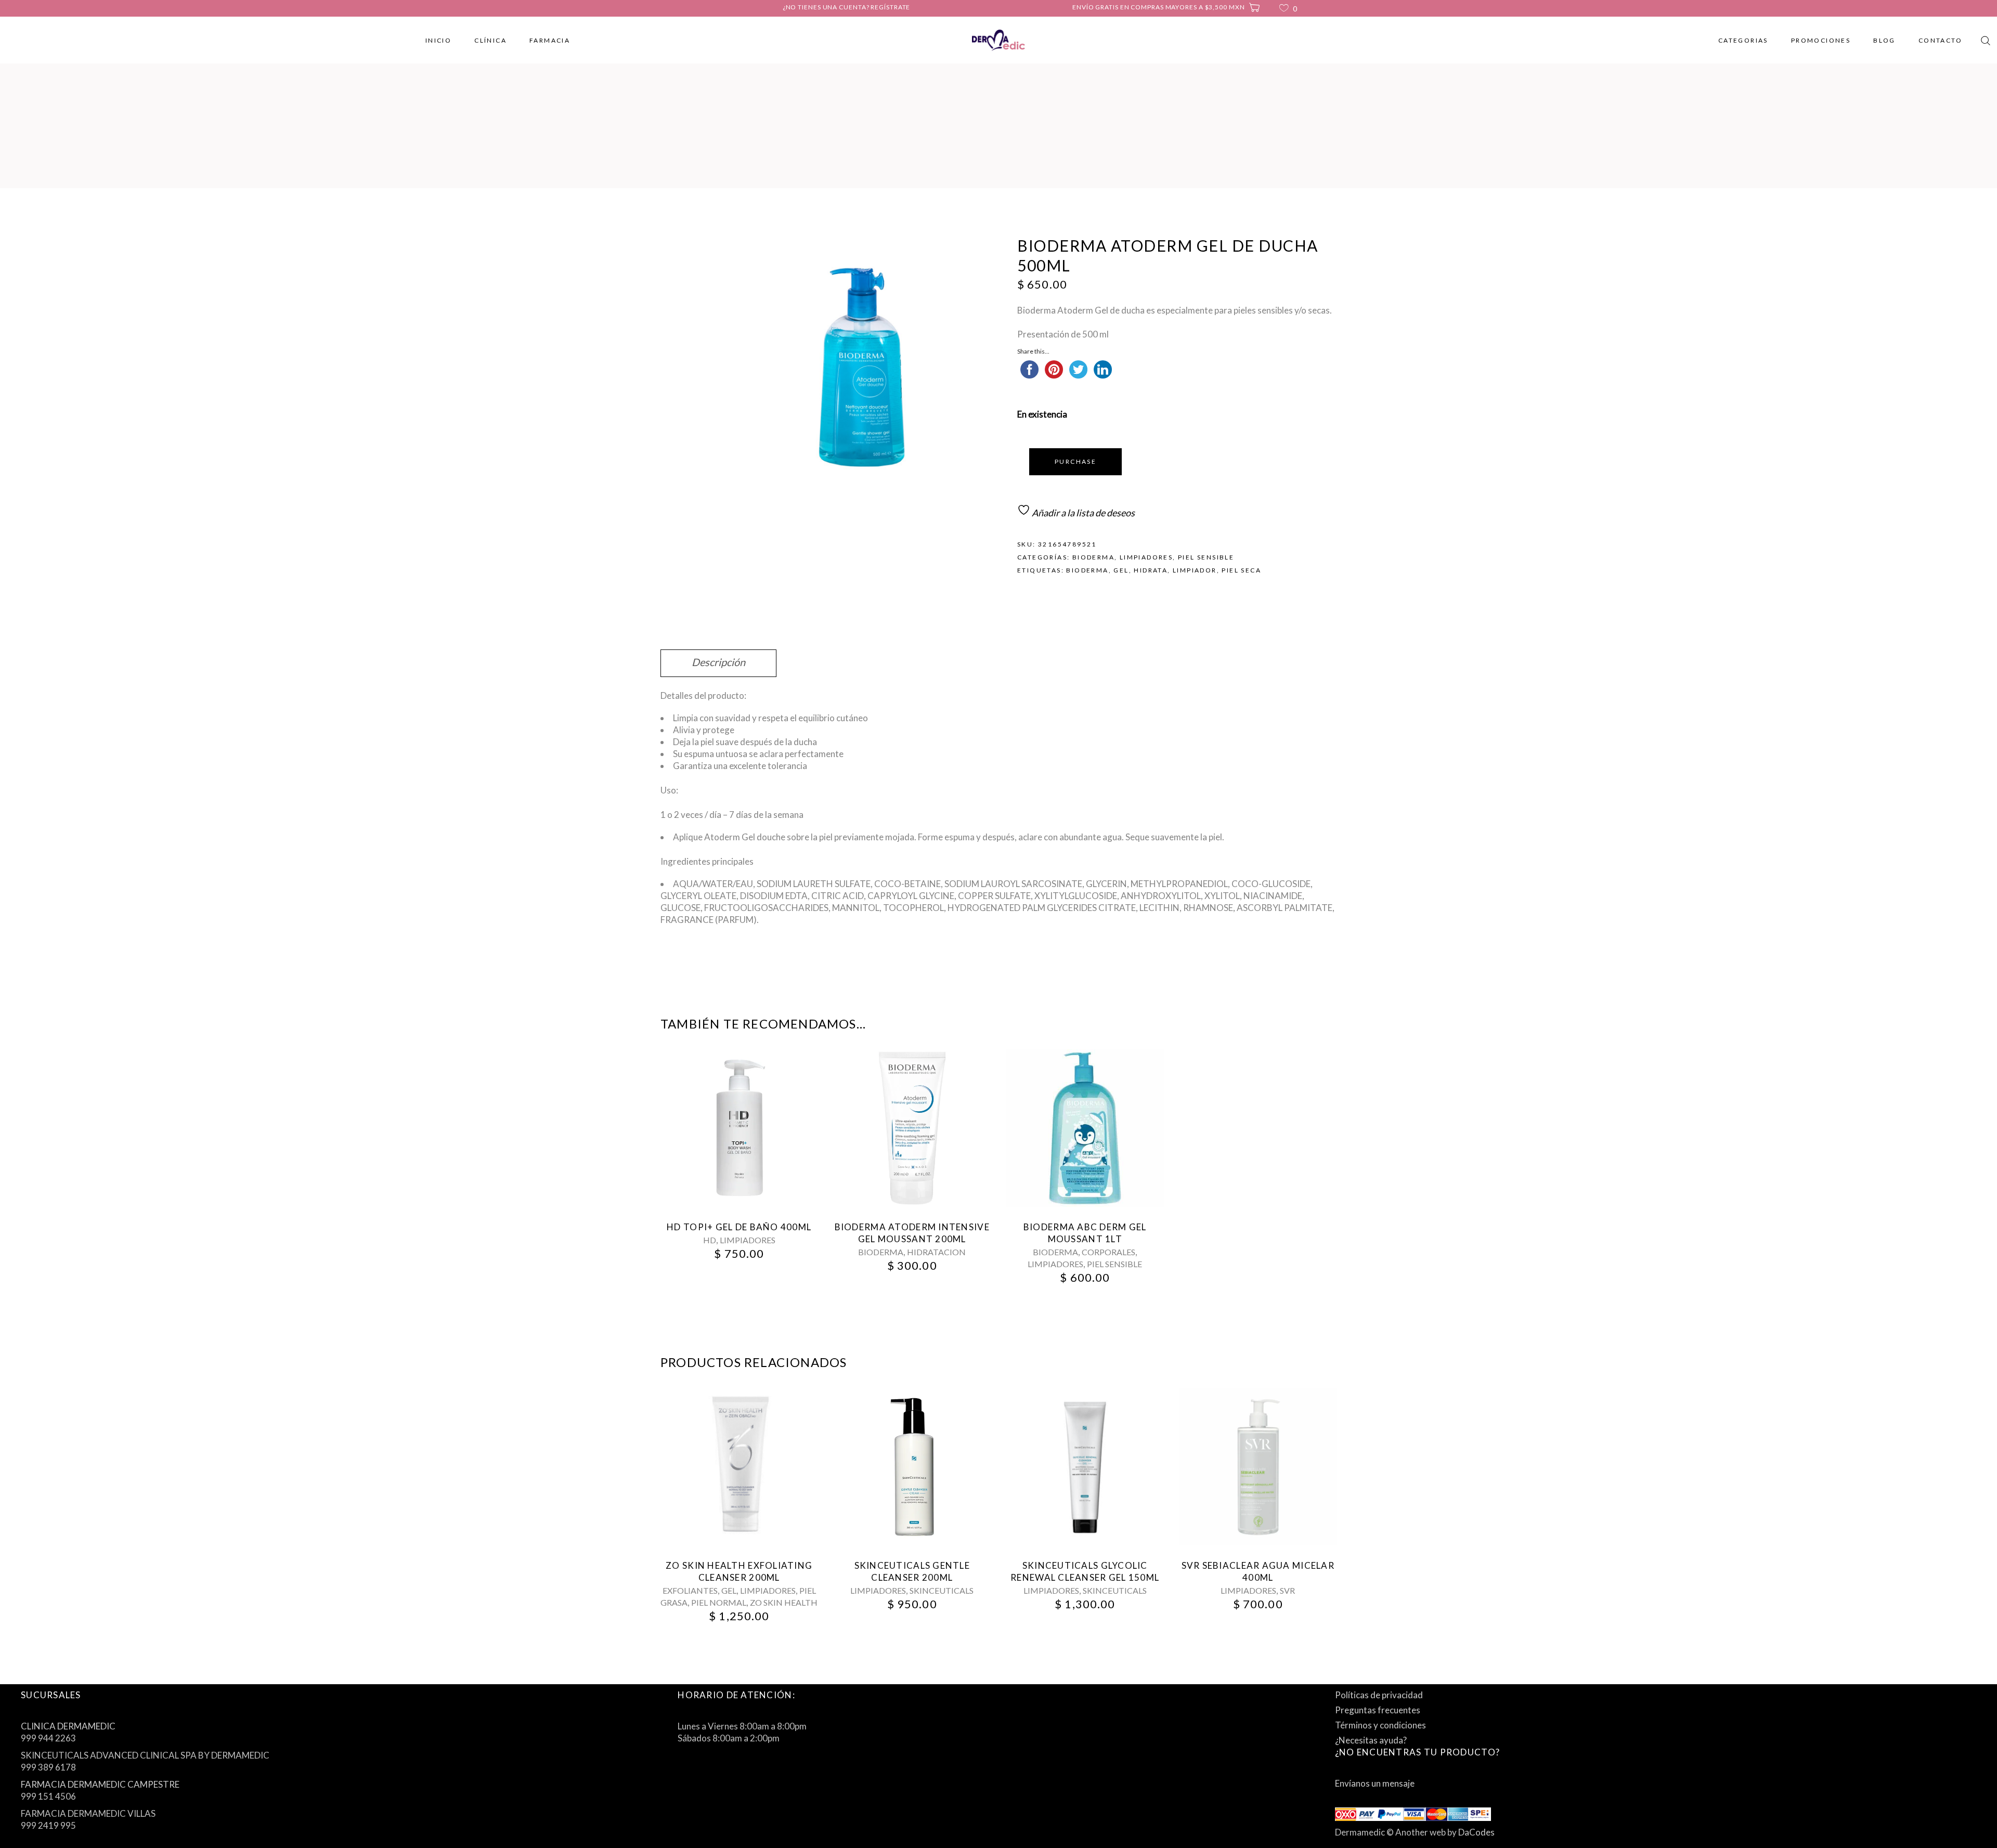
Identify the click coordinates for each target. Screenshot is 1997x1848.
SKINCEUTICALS (942, 1590)
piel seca (1241, 570)
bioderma (1087, 570)
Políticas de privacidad (1379, 1695)
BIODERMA (1093, 557)
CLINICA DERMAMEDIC (68, 1726)
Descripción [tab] (718, 662)
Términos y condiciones (1380, 1725)
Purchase (1075, 461)
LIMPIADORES (1146, 557)
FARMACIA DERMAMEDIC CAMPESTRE (100, 1784)
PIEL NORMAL (719, 1602)
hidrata (1151, 570)
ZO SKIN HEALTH (784, 1602)
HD (710, 1240)
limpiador (1195, 570)
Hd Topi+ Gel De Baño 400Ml (739, 1227)
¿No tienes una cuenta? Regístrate (847, 7)
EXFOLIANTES (690, 1590)
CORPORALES (1108, 1252)
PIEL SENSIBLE (1206, 557)
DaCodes (1476, 1832)
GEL (729, 1590)
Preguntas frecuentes (1378, 1710)
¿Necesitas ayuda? (1371, 1740)
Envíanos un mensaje (1375, 1783)
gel (1121, 570)
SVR (1287, 1590)
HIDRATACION (936, 1252)
